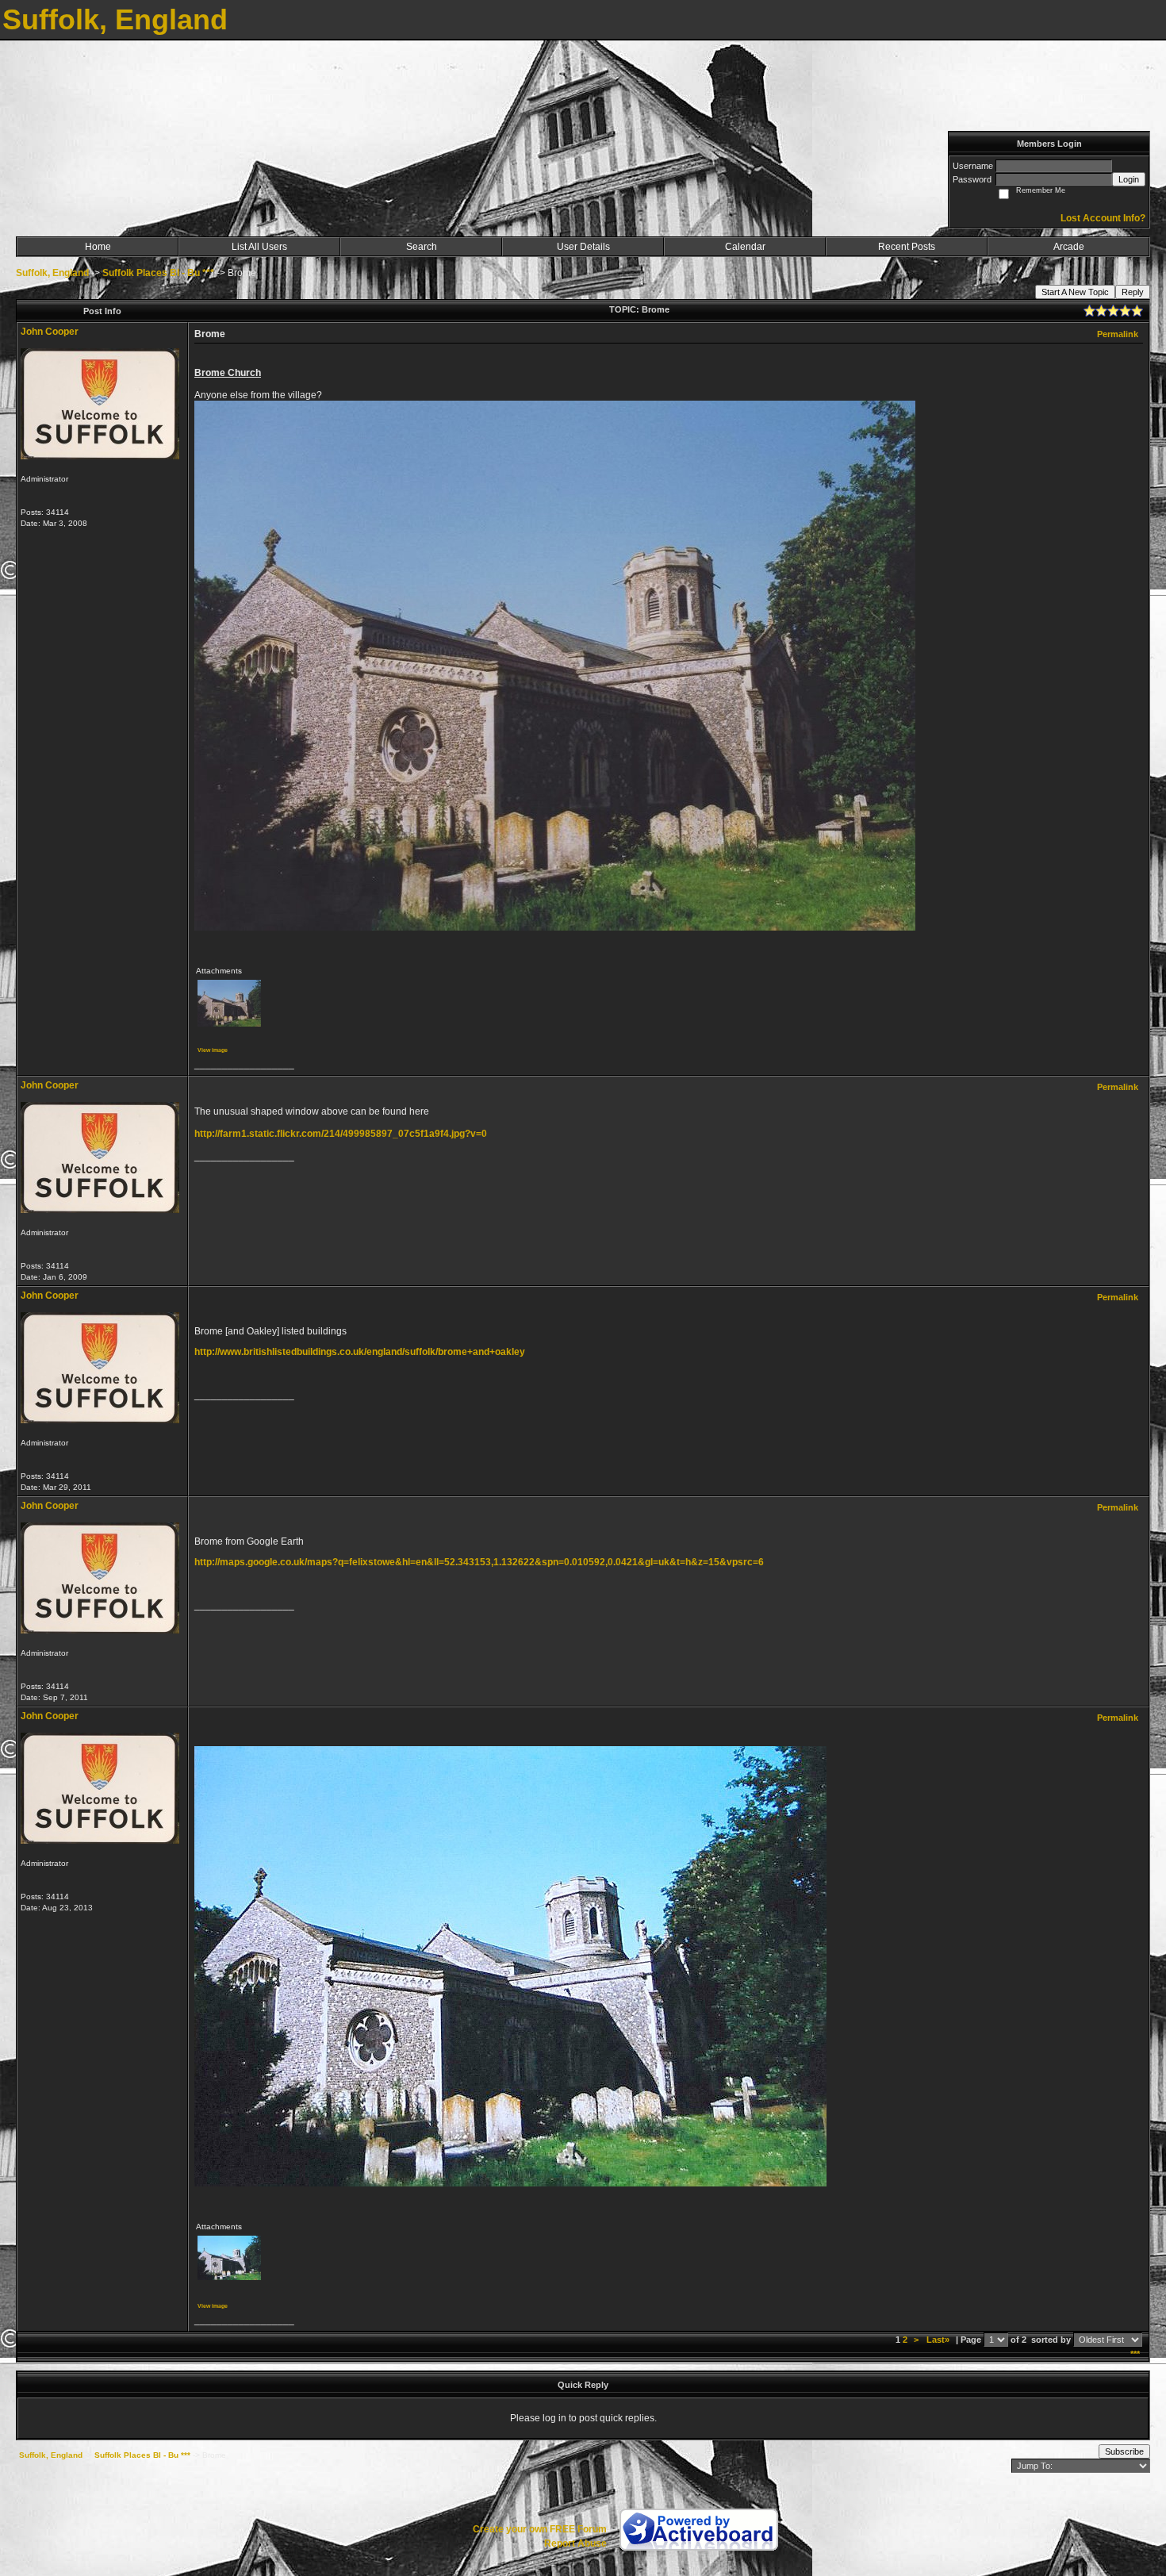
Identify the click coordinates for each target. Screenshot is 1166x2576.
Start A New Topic (1075, 292)
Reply (1133, 292)
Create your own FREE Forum (540, 2529)
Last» (939, 2340)
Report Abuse (575, 2543)
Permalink (1118, 334)
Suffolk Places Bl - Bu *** (158, 273)
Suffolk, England (52, 273)
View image (213, 1050)
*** (1135, 2354)
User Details (583, 247)
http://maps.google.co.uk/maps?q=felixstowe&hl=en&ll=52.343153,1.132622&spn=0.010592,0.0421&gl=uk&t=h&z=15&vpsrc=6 (479, 1562)
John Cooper (50, 332)
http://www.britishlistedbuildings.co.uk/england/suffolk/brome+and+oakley (360, 1352)
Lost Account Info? (1103, 218)
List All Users (259, 247)
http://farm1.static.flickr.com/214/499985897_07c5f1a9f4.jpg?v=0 (341, 1134)
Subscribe (1124, 2451)
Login (1129, 179)
